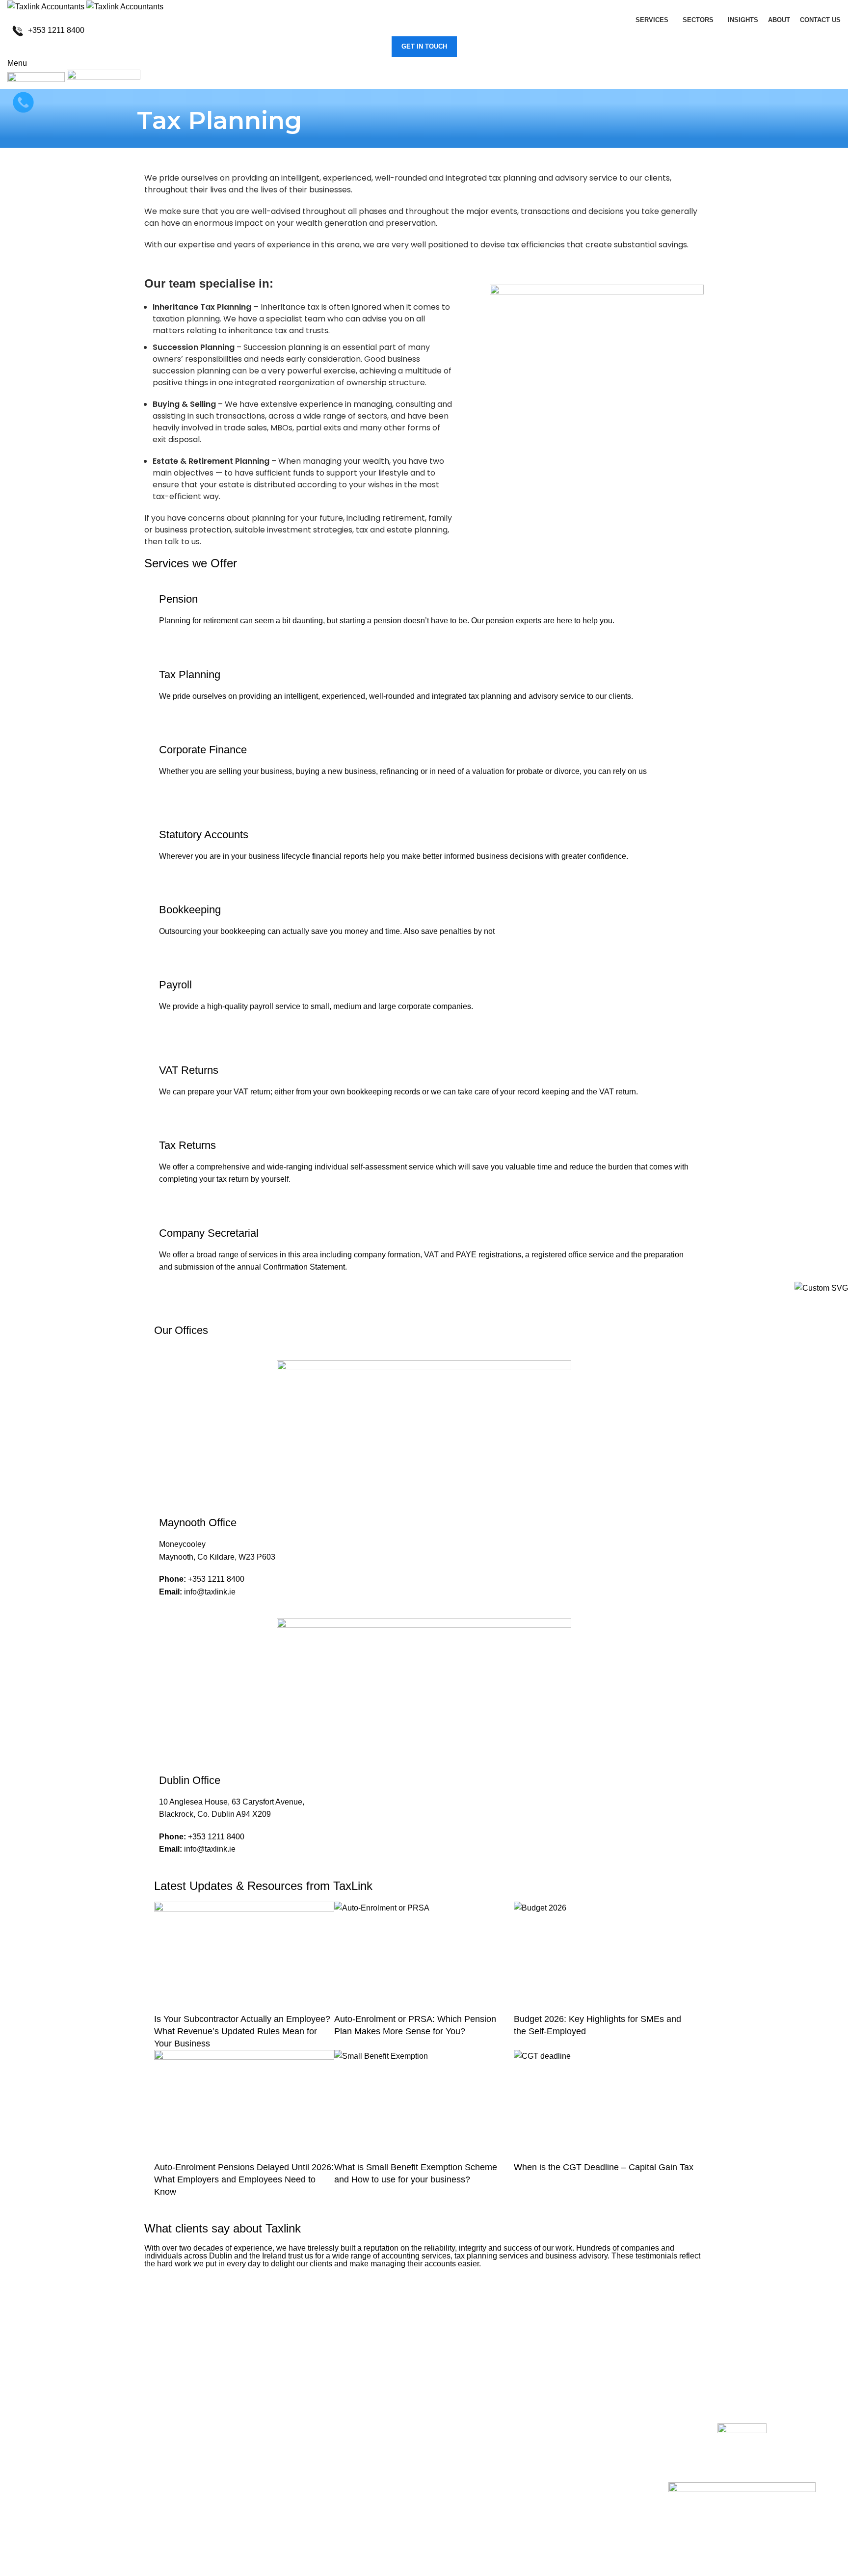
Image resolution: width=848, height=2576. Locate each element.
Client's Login (243, 2426)
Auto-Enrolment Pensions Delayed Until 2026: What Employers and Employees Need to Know (244, 2179)
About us (235, 2445)
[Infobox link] (424, 31)
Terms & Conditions (253, 2500)
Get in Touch (424, 46)
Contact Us (239, 2463)
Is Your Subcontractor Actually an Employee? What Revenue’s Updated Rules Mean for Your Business (242, 2031)
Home (230, 2408)
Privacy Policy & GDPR (260, 2518)
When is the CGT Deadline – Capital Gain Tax (604, 2167)
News (229, 2482)
